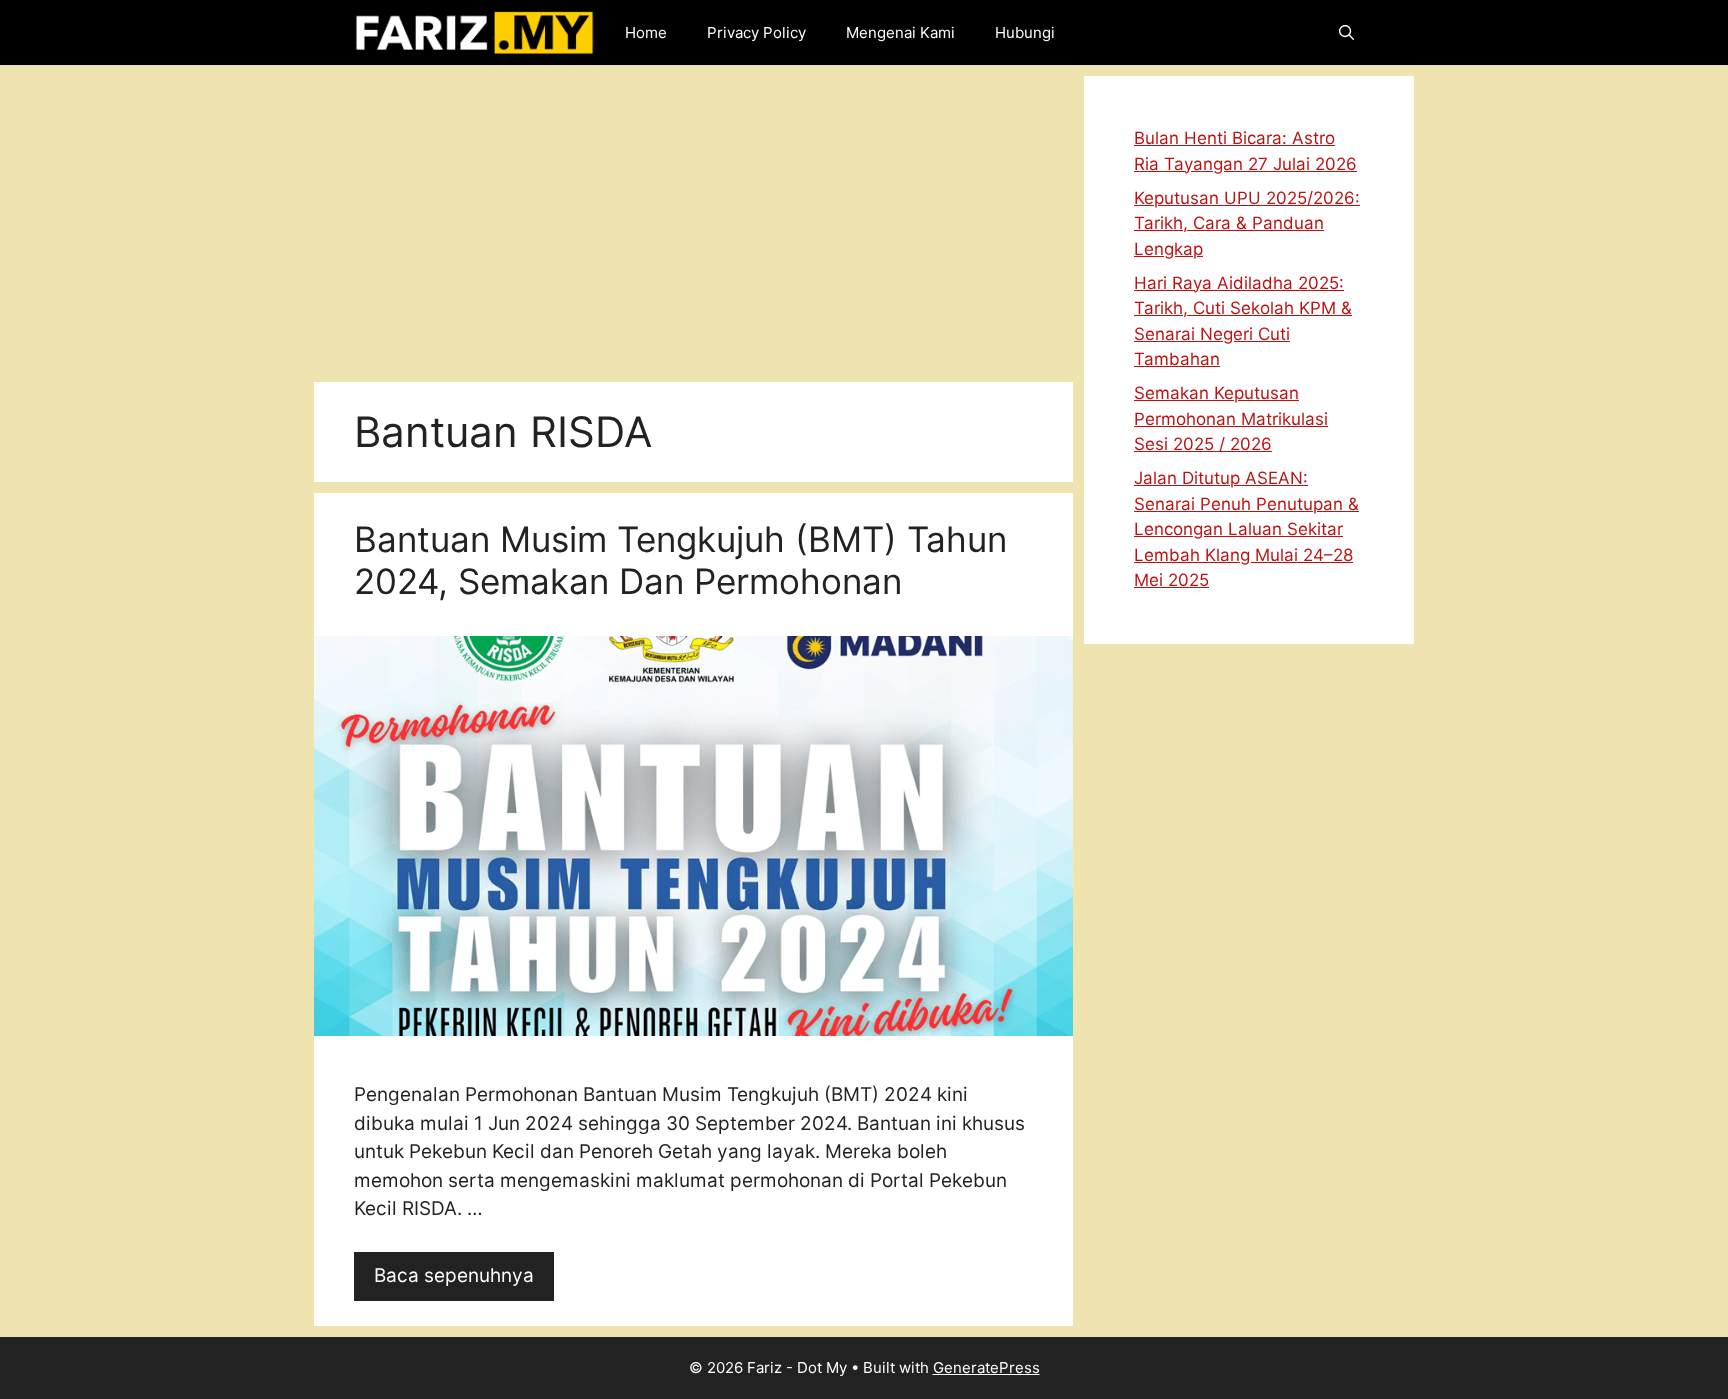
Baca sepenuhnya (454, 1275)
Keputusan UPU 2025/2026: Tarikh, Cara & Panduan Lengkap (1247, 223)
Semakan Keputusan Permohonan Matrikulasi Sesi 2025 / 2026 (1231, 418)
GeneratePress (986, 1367)
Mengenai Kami (900, 32)
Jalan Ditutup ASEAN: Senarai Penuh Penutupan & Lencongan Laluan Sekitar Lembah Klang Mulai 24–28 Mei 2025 (1246, 529)
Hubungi (1025, 32)
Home (646, 32)
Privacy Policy (756, 32)
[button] (1346, 32)
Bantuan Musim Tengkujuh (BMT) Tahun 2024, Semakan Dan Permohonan (680, 560)
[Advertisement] (693, 216)
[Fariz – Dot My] (474, 32)
